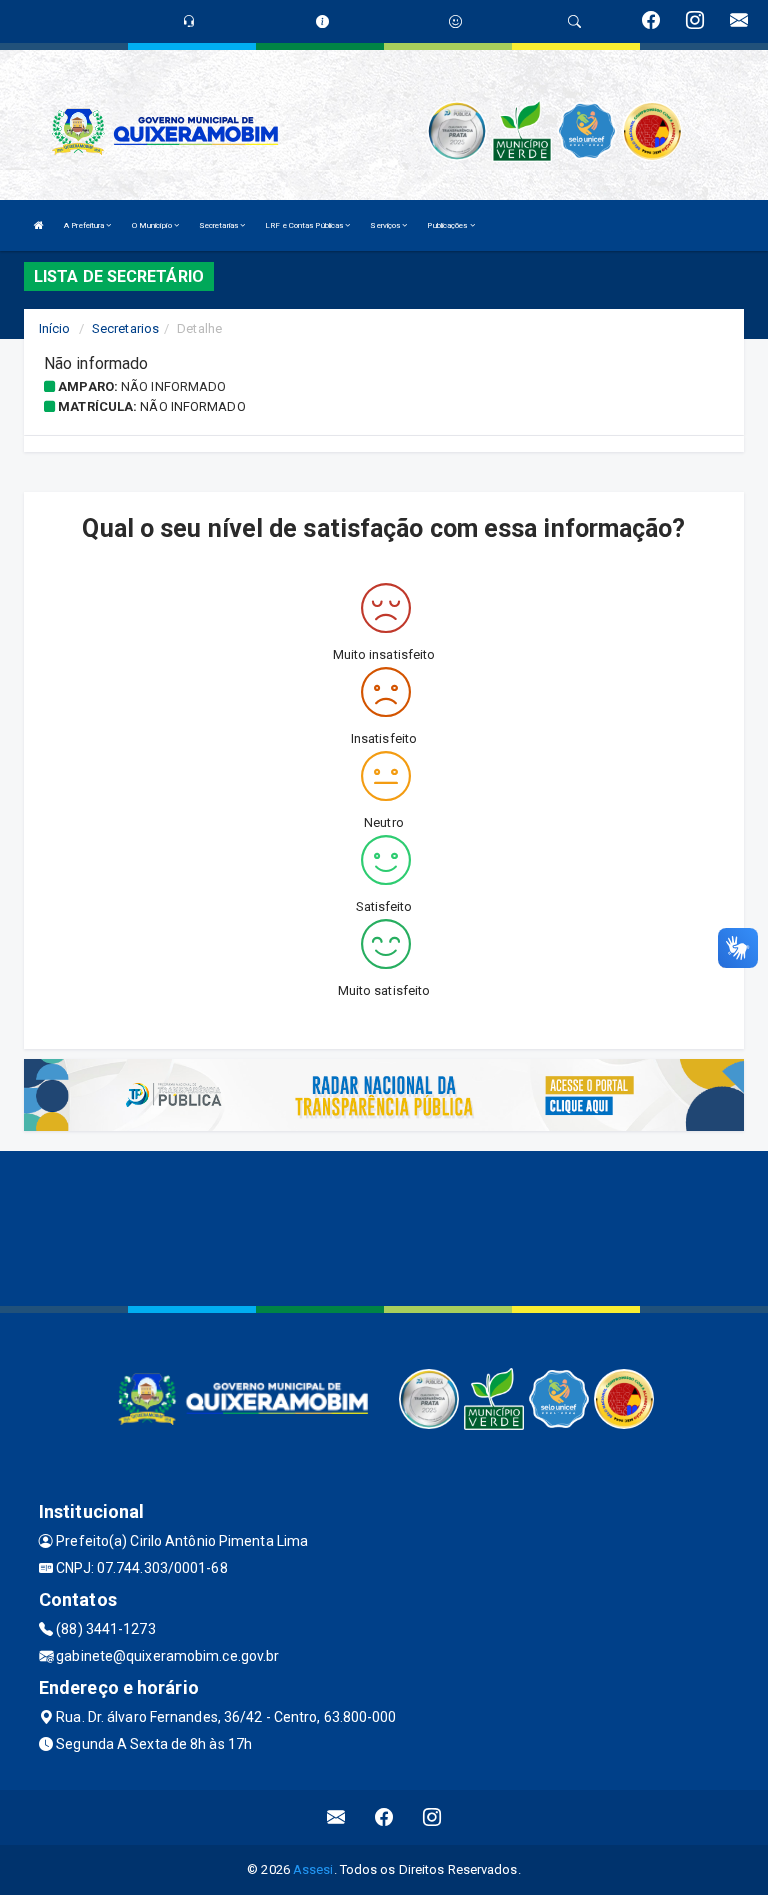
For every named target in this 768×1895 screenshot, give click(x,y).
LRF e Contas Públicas (305, 225)
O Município (153, 225)
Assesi (313, 1869)
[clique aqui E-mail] (336, 1817)
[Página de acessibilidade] (455, 21)
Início (55, 328)
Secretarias (219, 225)
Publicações (448, 225)
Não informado (173, 386)
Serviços (386, 225)
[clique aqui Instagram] (432, 1817)
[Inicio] (39, 225)
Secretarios (125, 328)
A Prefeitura (85, 225)
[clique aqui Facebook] (384, 1817)
